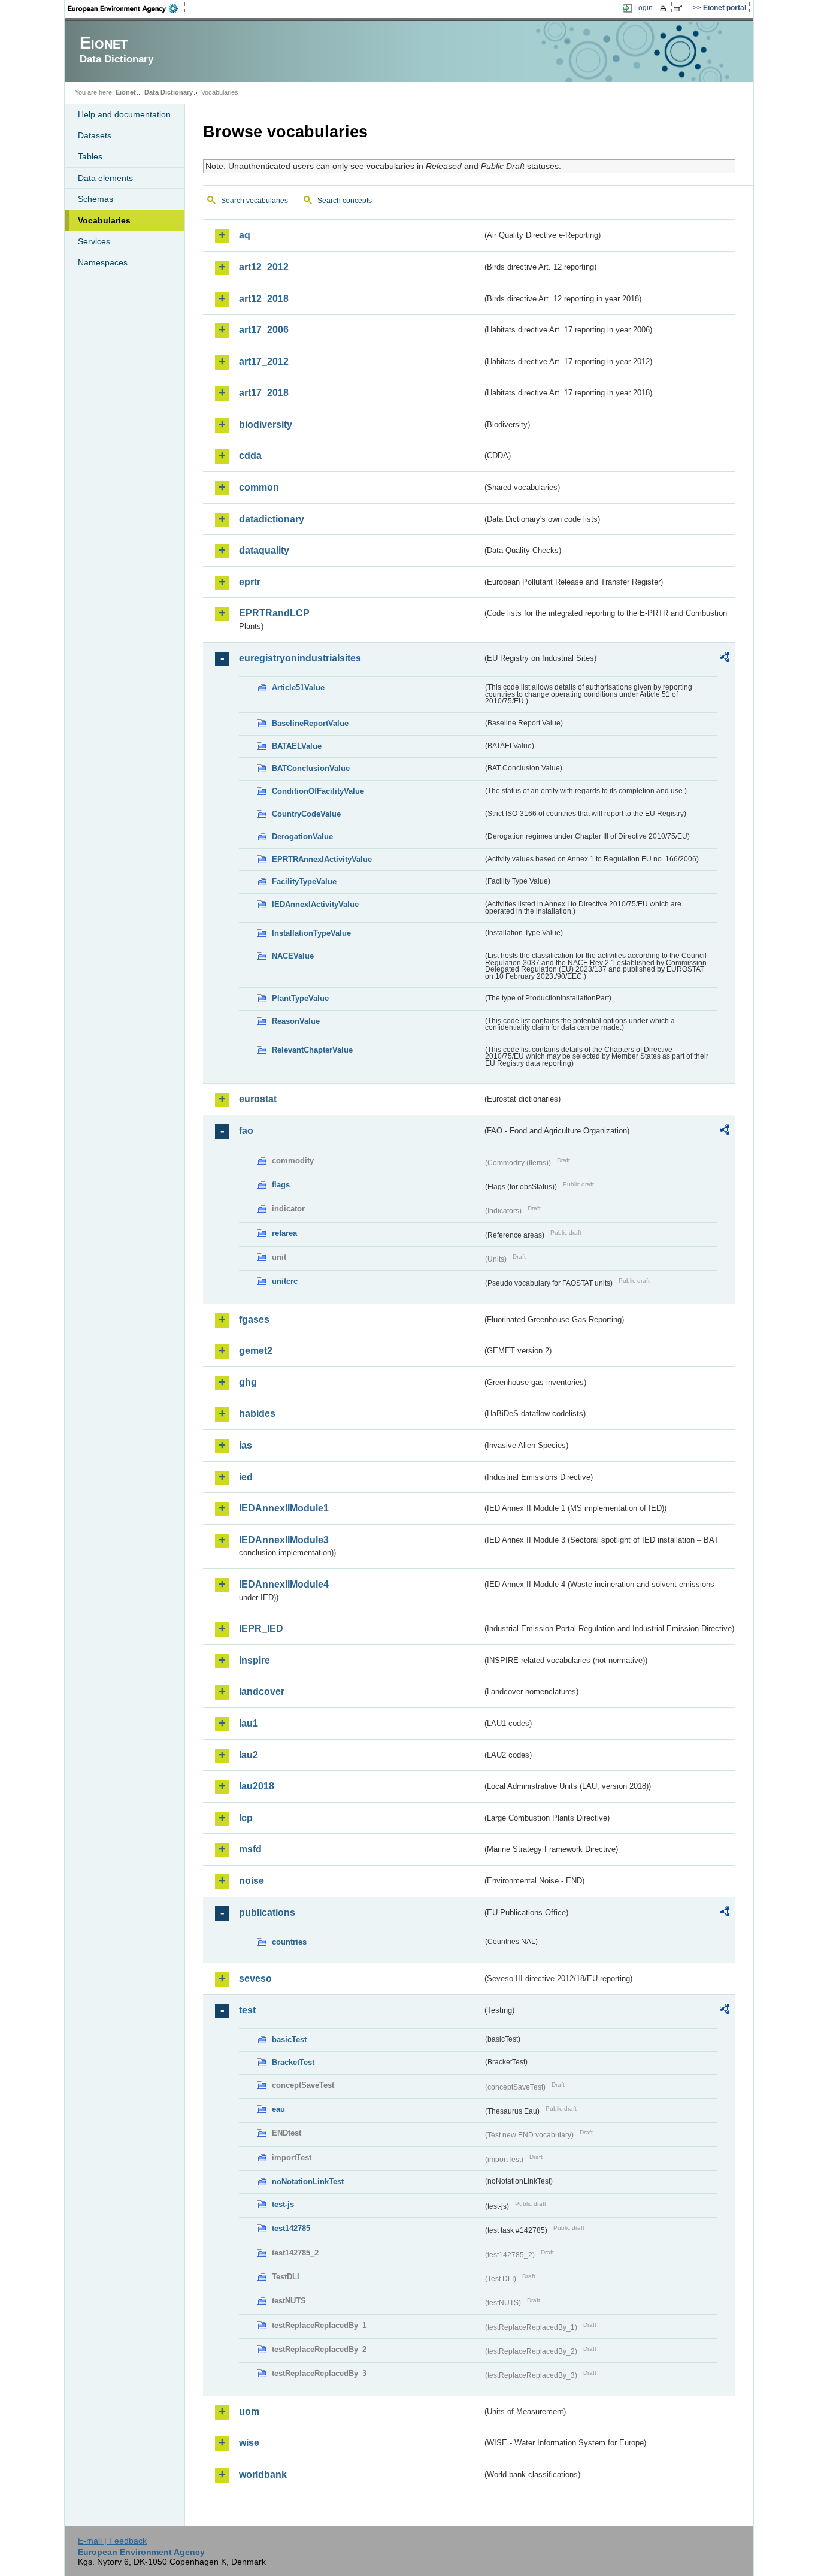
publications (267, 1913)
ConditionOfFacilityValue (318, 791)
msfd (250, 1849)
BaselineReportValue (310, 723)
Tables (90, 156)
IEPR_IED (261, 1629)
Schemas (96, 199)
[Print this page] (665, 8)
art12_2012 (264, 267)
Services (94, 241)
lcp (246, 1818)
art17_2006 (264, 330)
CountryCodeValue (306, 814)
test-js (283, 2204)
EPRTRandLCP (274, 613)
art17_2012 (264, 362)
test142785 (291, 2228)
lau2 (249, 1755)
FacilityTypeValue (304, 882)
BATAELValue (297, 746)
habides (257, 1414)
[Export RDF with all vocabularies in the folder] (725, 659)
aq (245, 235)
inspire (255, 1660)
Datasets (95, 135)
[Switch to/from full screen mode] (681, 8)
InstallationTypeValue (311, 933)
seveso (255, 1978)
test (247, 2010)
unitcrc (285, 1281)
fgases (254, 1319)
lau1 (249, 1723)
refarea (284, 1233)
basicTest (289, 2040)
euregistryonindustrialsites (300, 658)
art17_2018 (264, 393)
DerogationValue (302, 837)
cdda (250, 456)
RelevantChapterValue (312, 1050)
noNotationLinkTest (308, 2182)
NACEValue (293, 956)
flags (281, 1185)
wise (249, 2443)
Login (643, 8)
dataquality (264, 550)
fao (246, 1131)
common (259, 487)
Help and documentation (124, 114)
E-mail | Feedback (112, 2541)
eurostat (258, 1099)
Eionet (126, 92)
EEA (127, 8)
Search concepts (345, 201)
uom (249, 2412)
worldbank (263, 2474)
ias (246, 1445)
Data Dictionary (169, 92)
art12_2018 (264, 299)
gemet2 (256, 1351)
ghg (248, 1382)
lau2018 (257, 1786)
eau (278, 2109)
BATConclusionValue (311, 768)
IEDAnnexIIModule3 (284, 1540)
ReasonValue (296, 1021)
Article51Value (298, 687)
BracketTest (293, 2062)
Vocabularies (104, 220)
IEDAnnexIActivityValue (315, 904)
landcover (262, 1691)
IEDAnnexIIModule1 (284, 1508)
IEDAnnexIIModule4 (284, 1584)
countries (289, 1942)
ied (246, 1477)
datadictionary (272, 519)
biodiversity (266, 424)
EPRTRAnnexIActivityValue (322, 859)
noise (252, 1881)
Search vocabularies (255, 201)
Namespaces (103, 262)
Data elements (105, 178)
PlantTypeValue (300, 998)
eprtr (250, 582)
